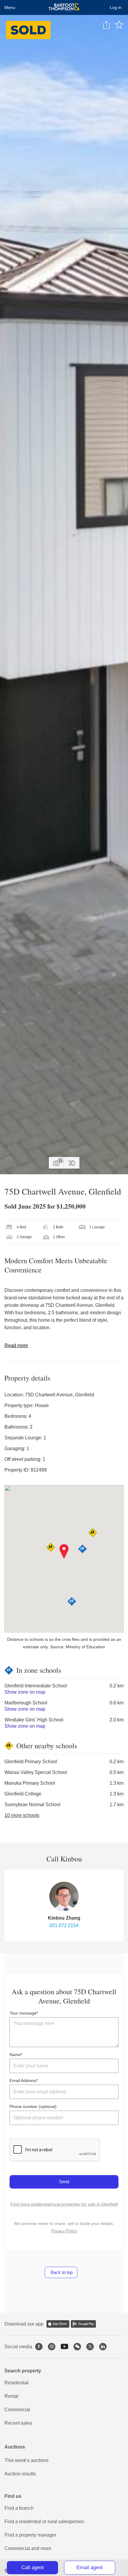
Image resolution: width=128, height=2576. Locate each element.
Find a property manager (30, 2535)
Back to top (61, 2272)
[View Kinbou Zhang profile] (64, 1896)
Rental (11, 2396)
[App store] (58, 2324)
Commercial (17, 2410)
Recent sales (18, 2423)
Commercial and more (28, 2548)
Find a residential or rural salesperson (44, 2522)
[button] (64, 1552)
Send (64, 2182)
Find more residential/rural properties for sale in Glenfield (64, 2204)
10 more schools (22, 1815)
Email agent (90, 2567)
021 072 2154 (64, 1925)
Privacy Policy (64, 2231)
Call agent (33, 2567)
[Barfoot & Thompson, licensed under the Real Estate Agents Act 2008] (64, 7)
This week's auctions (26, 2460)
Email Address (23, 2081)
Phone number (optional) (33, 2106)
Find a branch (19, 2508)
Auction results (20, 2474)
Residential (17, 2383)
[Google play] (83, 2324)
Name (15, 2055)
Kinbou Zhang (64, 1918)
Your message (23, 2013)
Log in (116, 7)
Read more (16, 1345)
